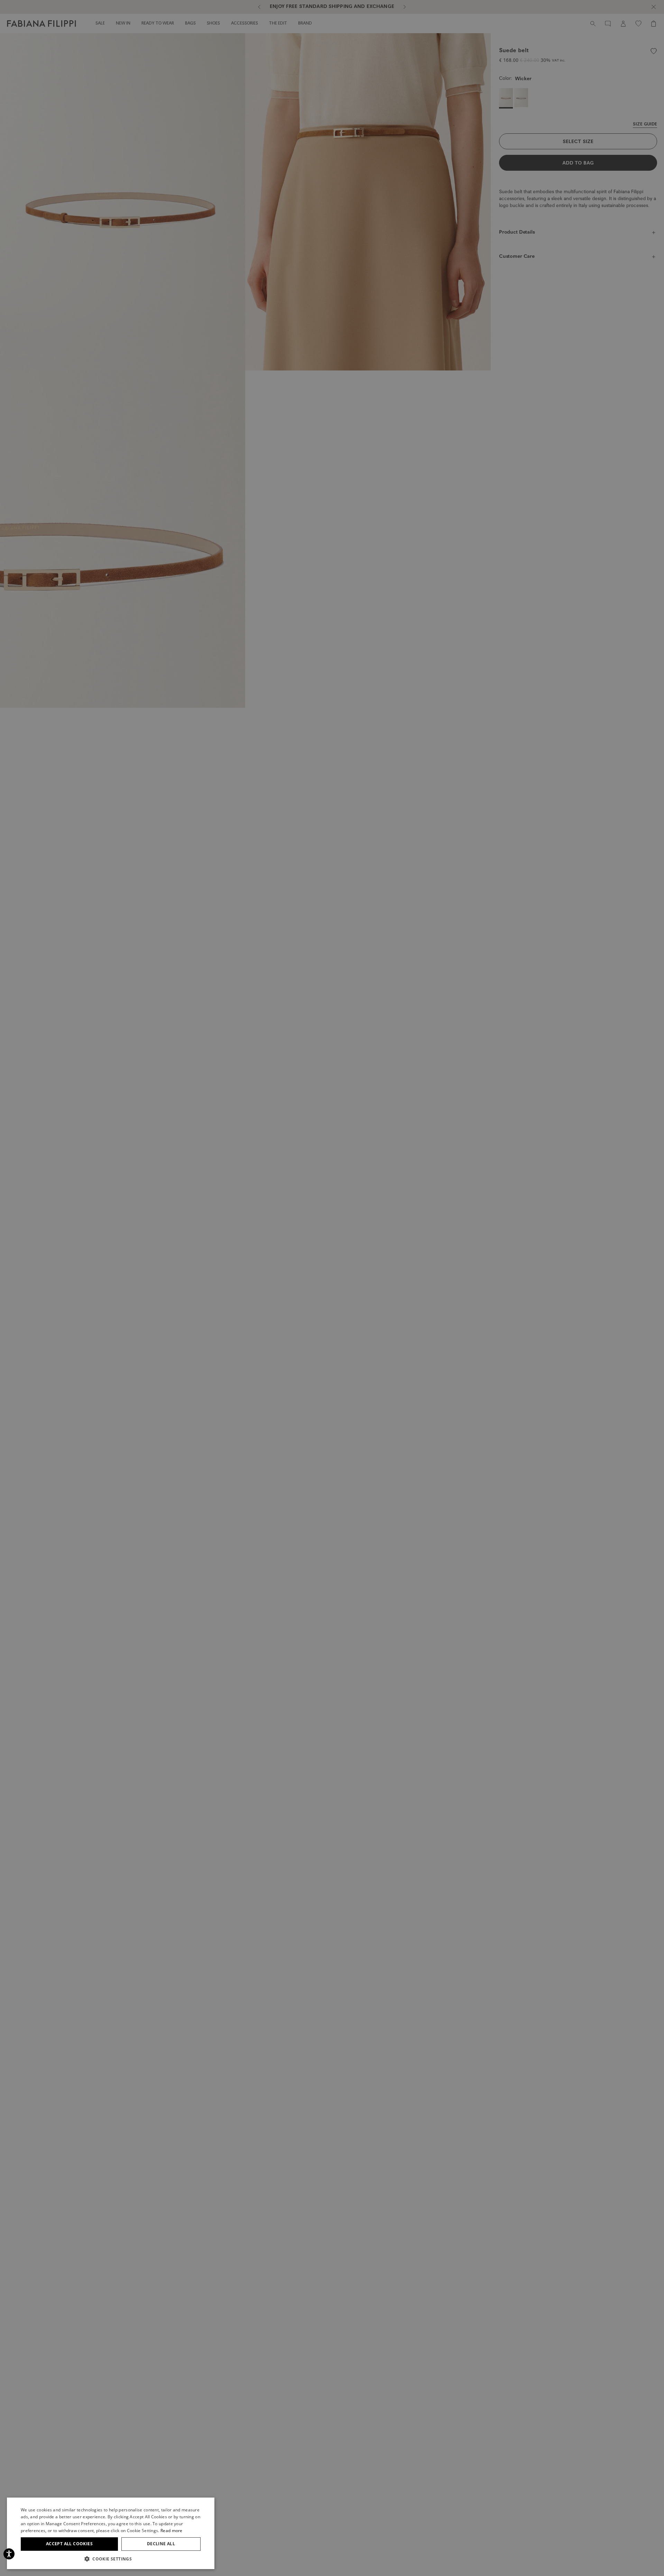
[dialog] (332, 1288)
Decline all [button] (161, 2544)
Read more (172, 2531)
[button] (111, 2559)
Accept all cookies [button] (69, 2544)
